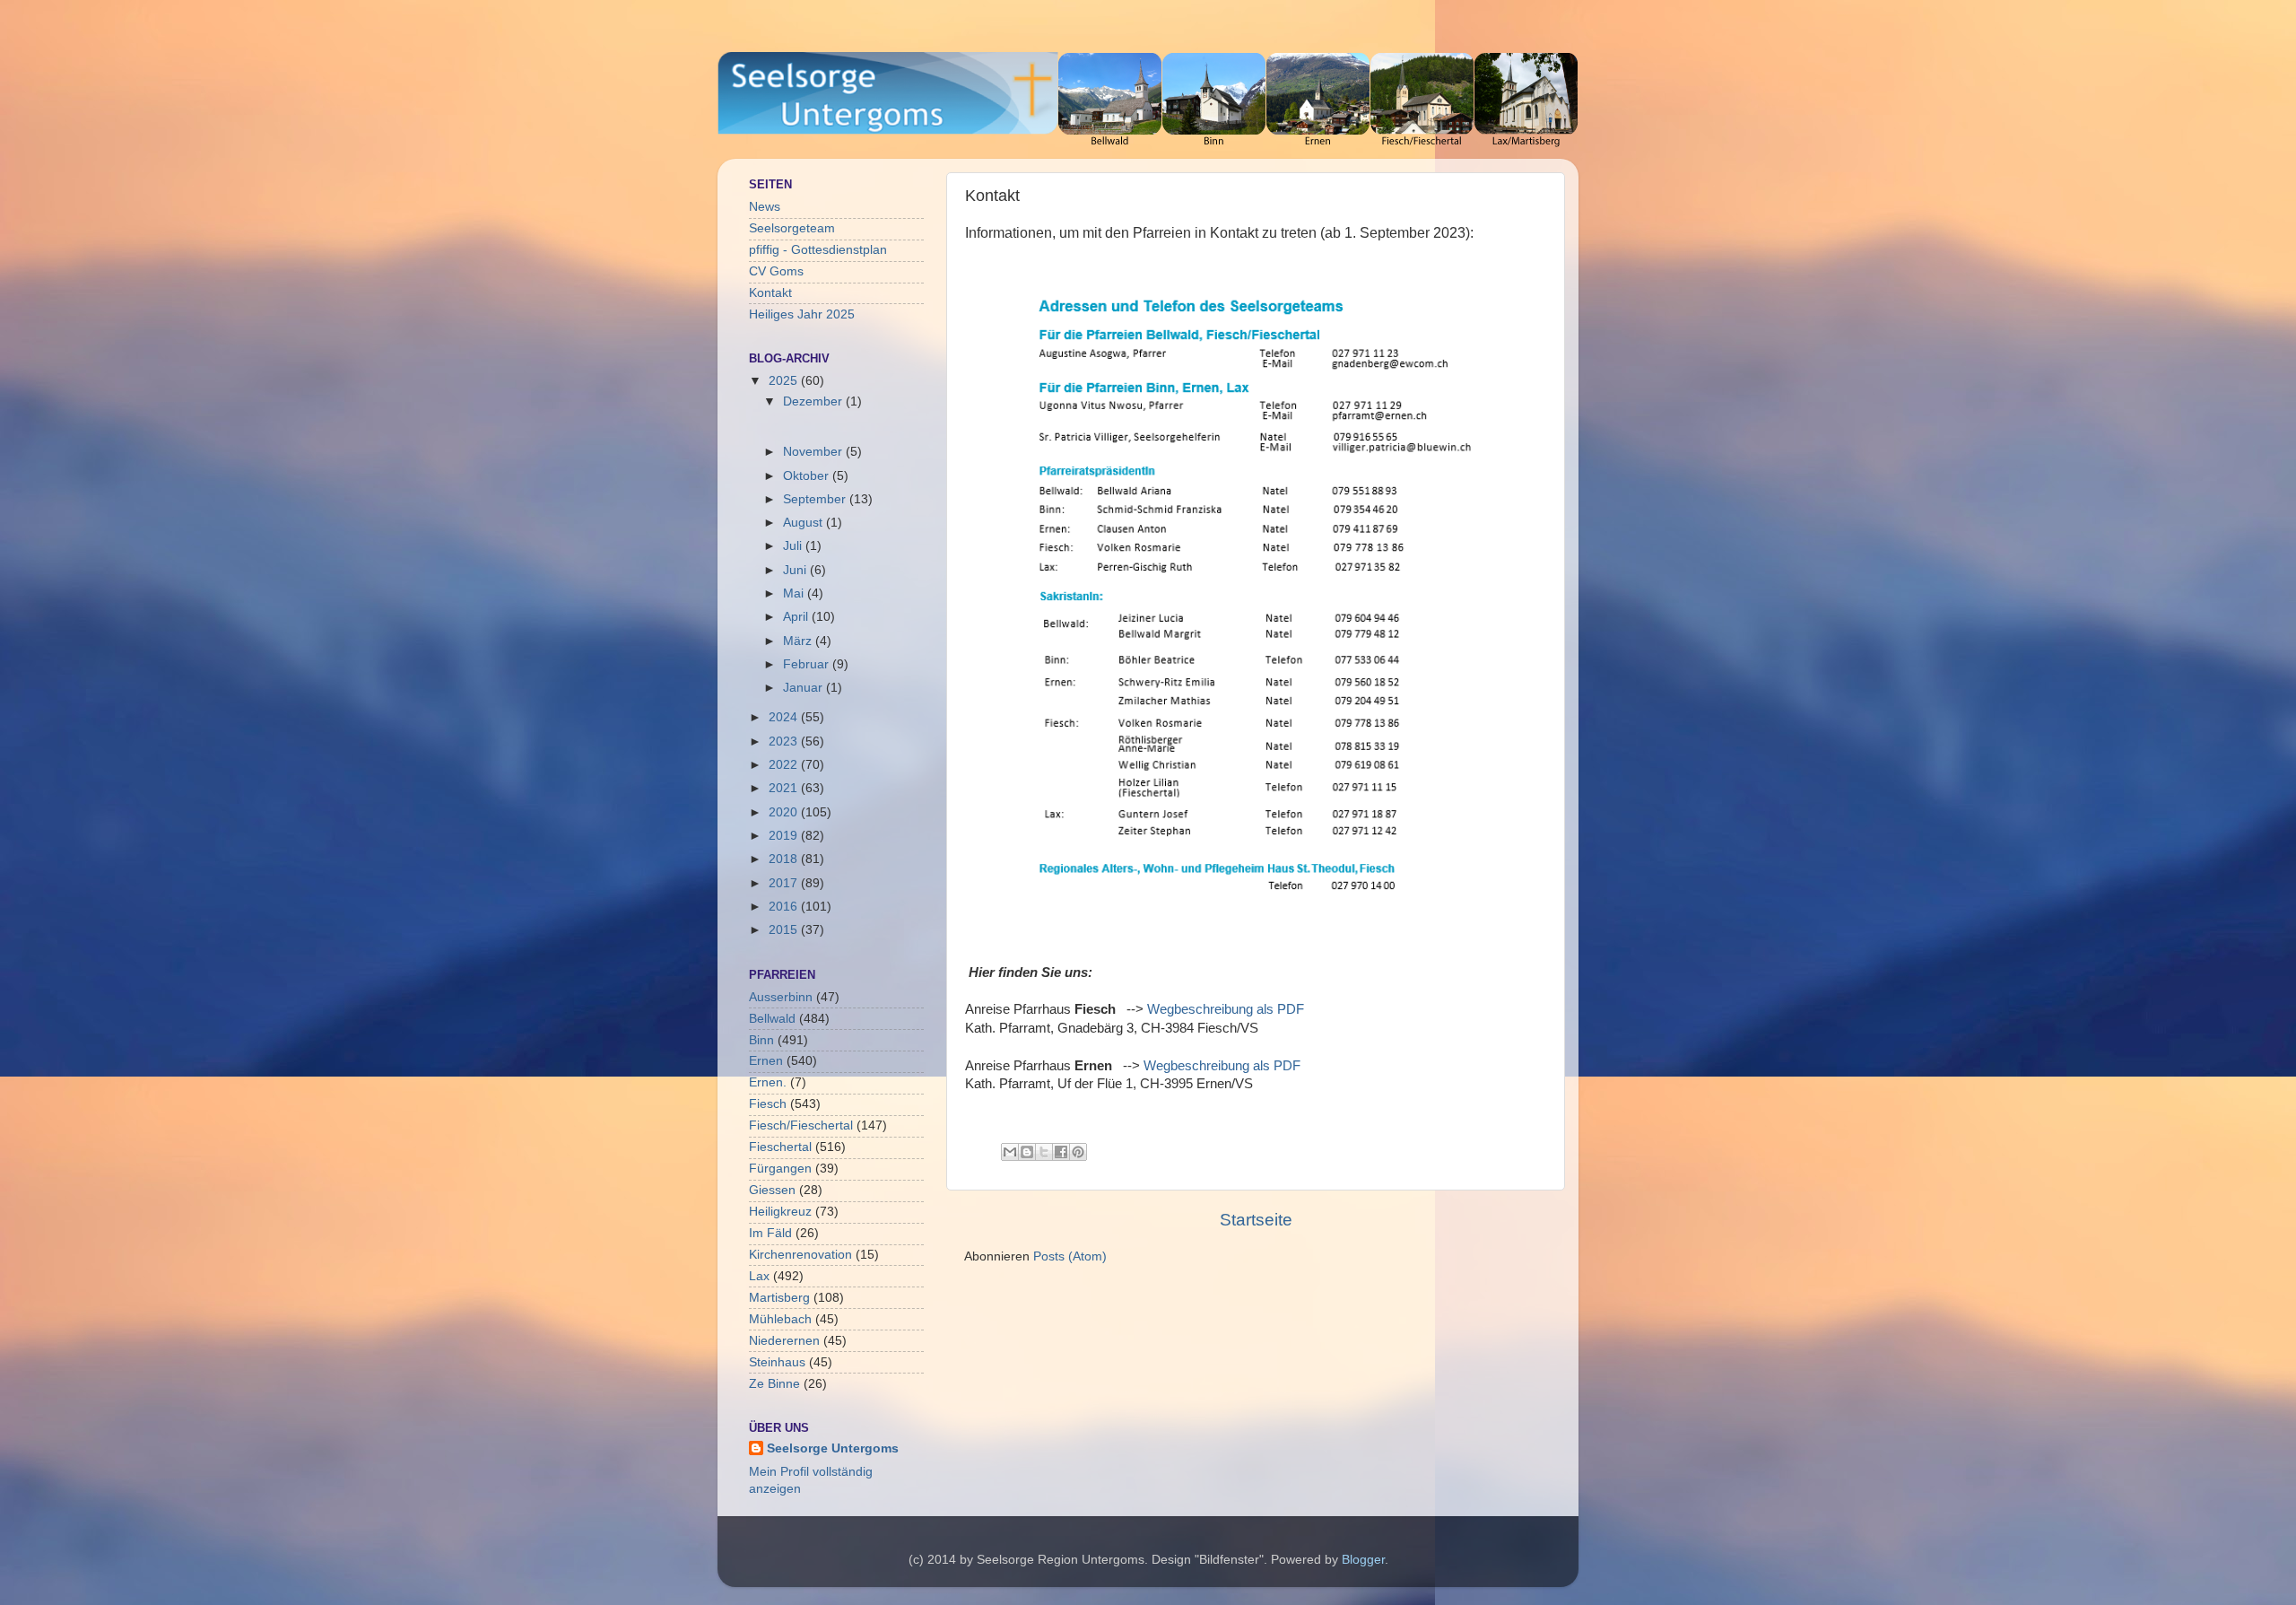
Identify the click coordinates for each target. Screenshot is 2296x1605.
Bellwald (772, 1019)
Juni (796, 570)
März (799, 641)
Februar (808, 664)
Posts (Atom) (1070, 1256)
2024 (785, 717)
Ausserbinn (781, 997)
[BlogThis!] (1027, 1152)
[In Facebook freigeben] (1061, 1152)
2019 (785, 836)
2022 (785, 765)
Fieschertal (780, 1147)
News (765, 207)
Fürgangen (780, 1169)
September (816, 499)
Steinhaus (777, 1362)
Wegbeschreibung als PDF (1226, 1009)
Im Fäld (770, 1233)
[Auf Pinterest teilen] (1078, 1152)
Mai (795, 593)
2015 (785, 930)
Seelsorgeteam (792, 228)
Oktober (808, 476)
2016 (785, 907)
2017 (785, 883)
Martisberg (779, 1298)
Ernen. (768, 1082)
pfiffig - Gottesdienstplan (818, 250)
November (814, 452)
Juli (794, 546)
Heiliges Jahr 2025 (802, 314)
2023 (785, 741)
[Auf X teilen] (1044, 1152)
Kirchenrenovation (800, 1255)
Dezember (814, 401)
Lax (759, 1276)
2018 (785, 859)
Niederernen (784, 1341)
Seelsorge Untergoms (833, 1448)
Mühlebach (780, 1319)
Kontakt (770, 293)
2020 (785, 812)
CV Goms (776, 271)
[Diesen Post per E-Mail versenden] (1010, 1152)
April (797, 617)
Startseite (1256, 1220)
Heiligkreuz (780, 1212)
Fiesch (768, 1104)
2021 (785, 788)
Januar (804, 688)
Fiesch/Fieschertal (801, 1125)
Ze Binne (774, 1384)
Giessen (772, 1190)
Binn (761, 1040)
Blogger (1363, 1560)
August (804, 523)
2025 (785, 381)
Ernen (766, 1061)
